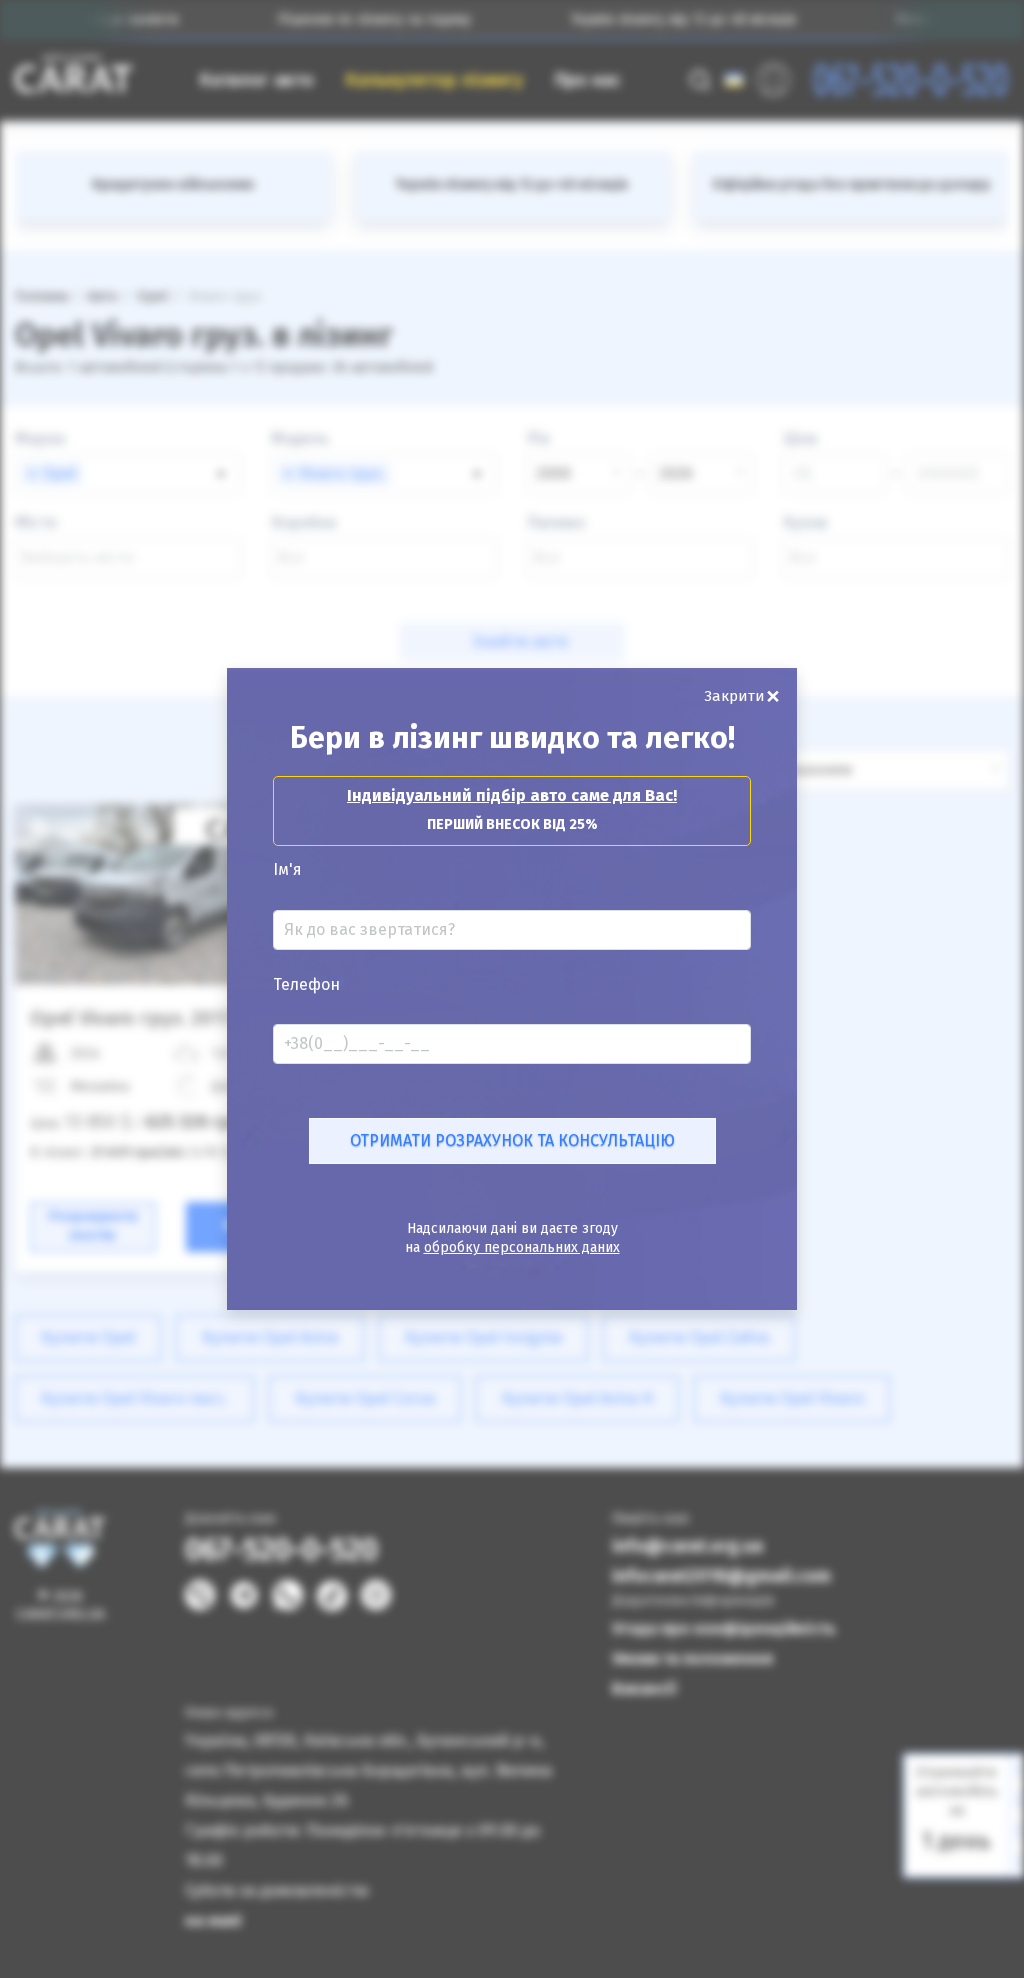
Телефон (306, 985)
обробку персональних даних (522, 1247)
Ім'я (287, 870)
